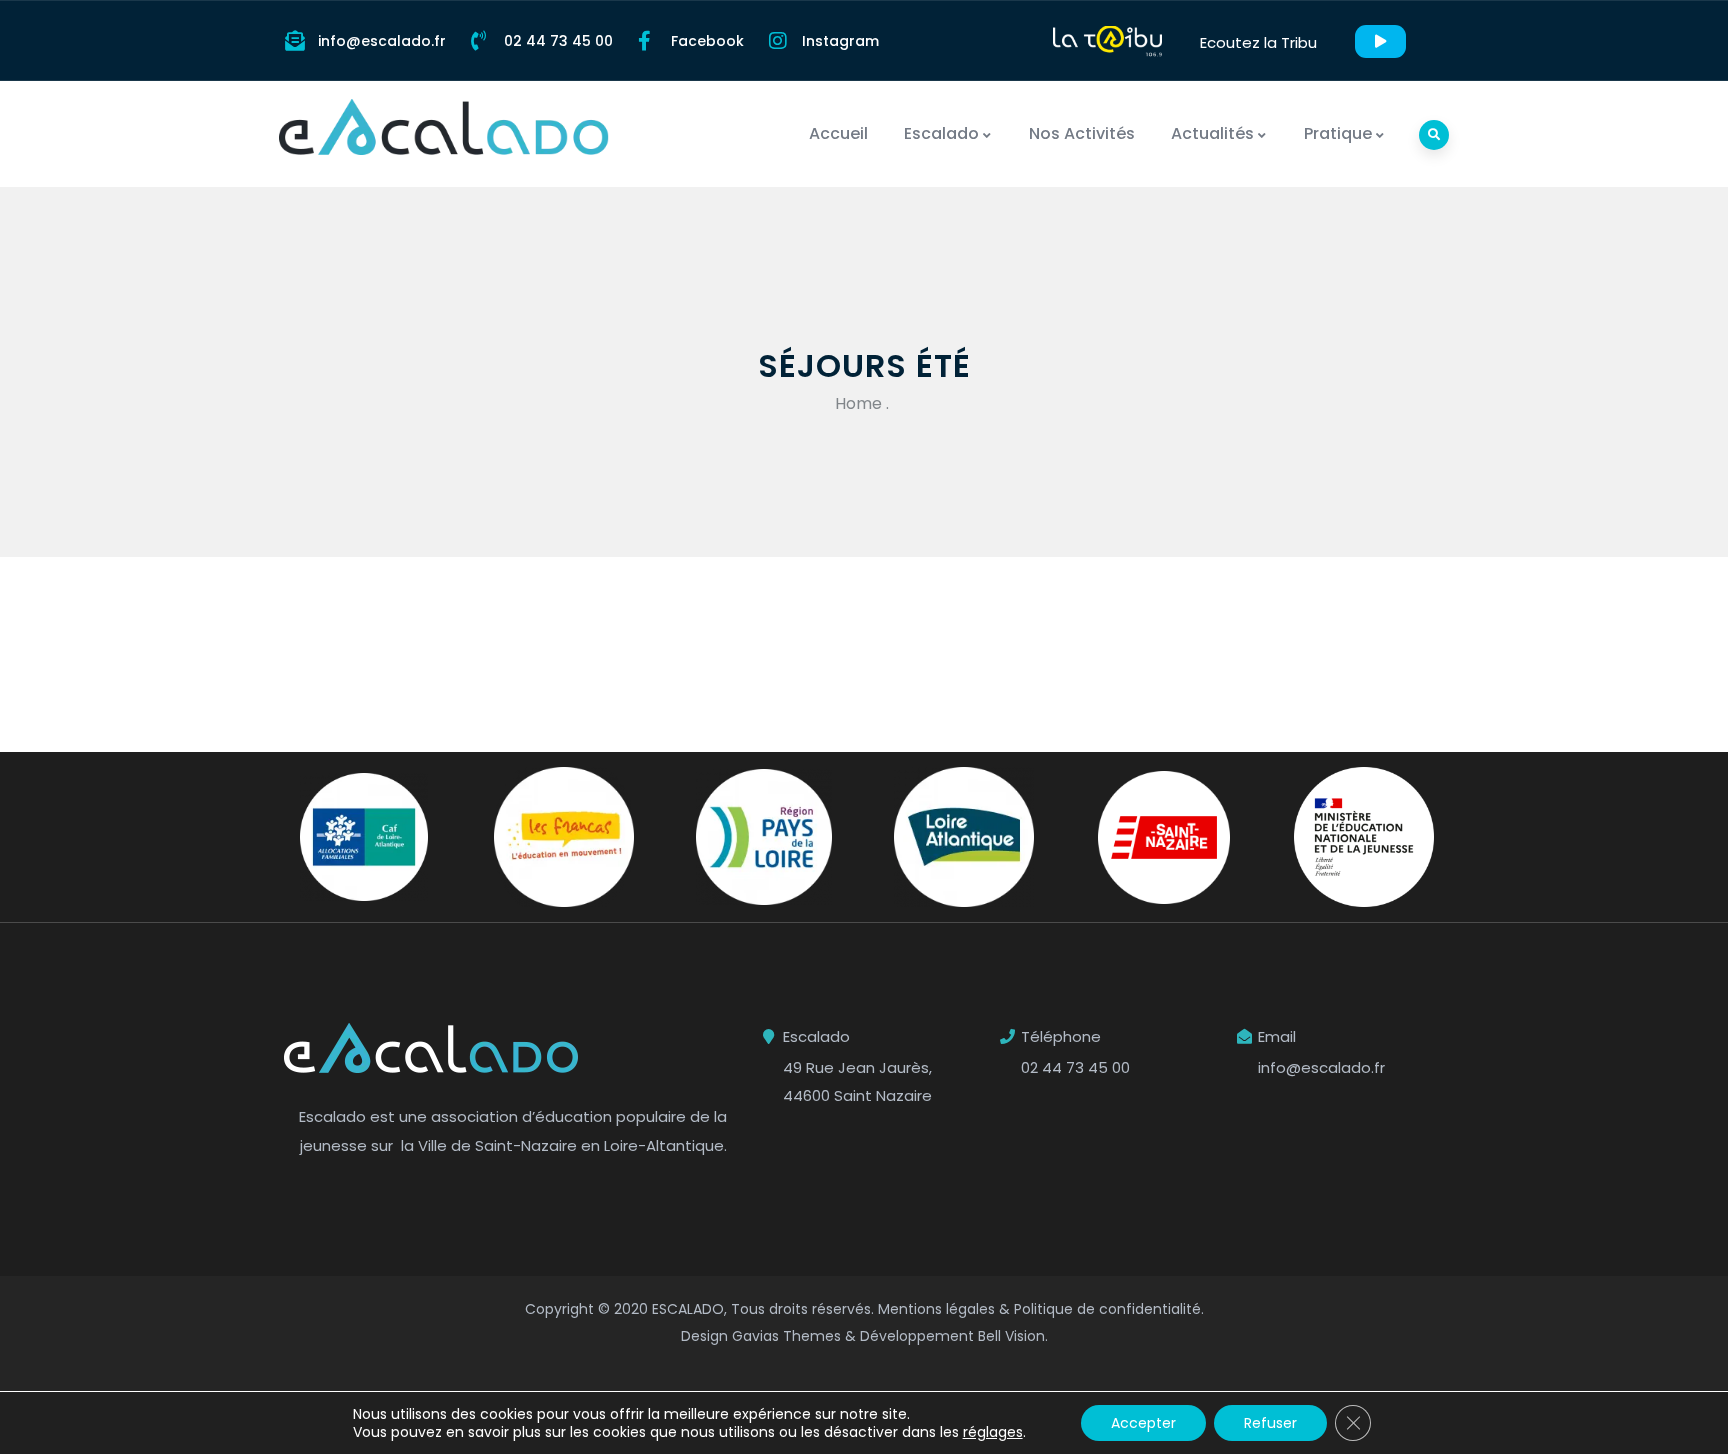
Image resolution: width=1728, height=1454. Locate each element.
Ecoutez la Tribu (1258, 42)
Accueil (838, 133)
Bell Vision (1011, 1336)
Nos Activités (1082, 133)
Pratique (1338, 133)
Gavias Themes (786, 1336)
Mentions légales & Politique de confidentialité (1039, 1309)
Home (858, 403)
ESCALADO (688, 1309)
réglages (993, 1432)
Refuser (1270, 1423)
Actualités (1212, 133)
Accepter (1143, 1423)
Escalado (941, 133)
